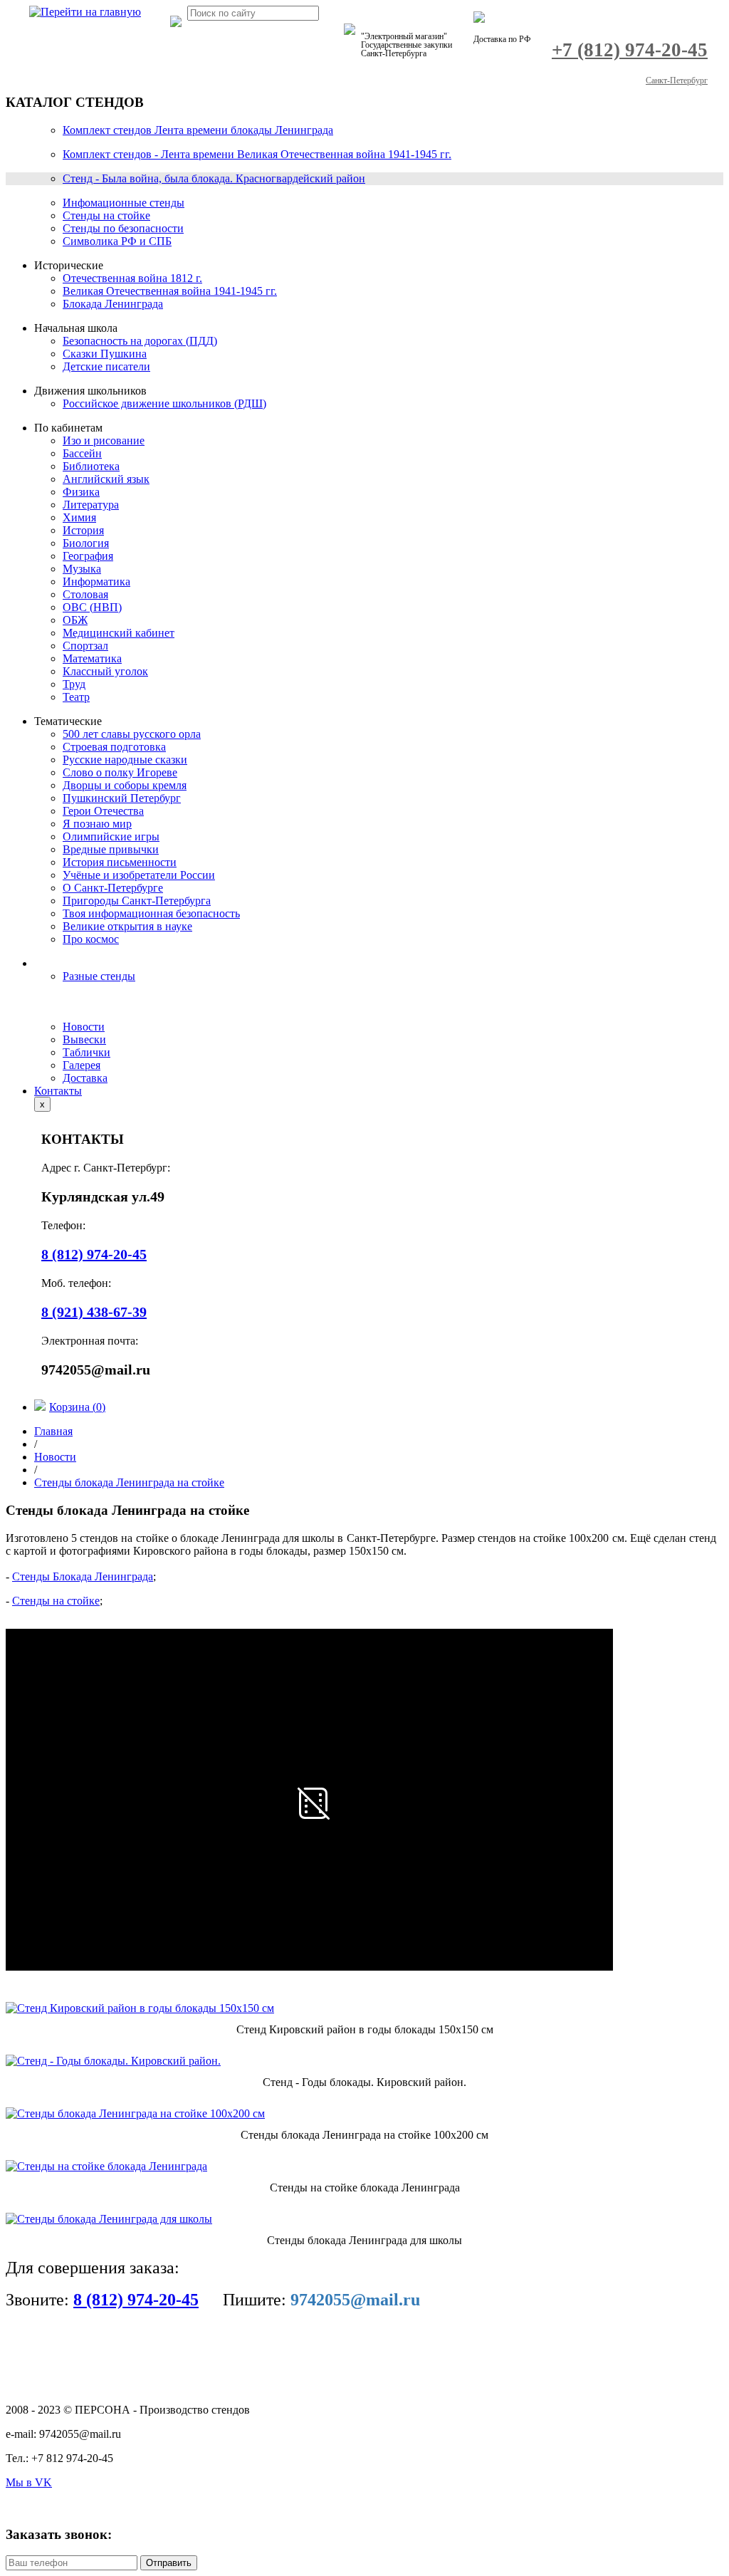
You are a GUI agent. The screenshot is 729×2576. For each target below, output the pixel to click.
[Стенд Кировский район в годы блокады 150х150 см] (140, 2008)
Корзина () (77, 1407)
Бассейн (82, 453)
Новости (84, 1027)
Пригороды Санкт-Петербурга (137, 901)
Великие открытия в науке (127, 926)
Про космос (91, 939)
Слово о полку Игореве (120, 772)
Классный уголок (105, 671)
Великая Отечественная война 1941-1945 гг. (170, 291)
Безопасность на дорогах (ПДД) (140, 341)
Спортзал (85, 646)
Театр (76, 697)
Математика (92, 658)
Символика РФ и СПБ (117, 241)
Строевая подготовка (114, 747)
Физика (81, 492)
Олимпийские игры (111, 836)
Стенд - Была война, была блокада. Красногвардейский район (214, 178)
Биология (86, 543)
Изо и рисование (104, 440)
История (83, 530)
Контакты (58, 1091)
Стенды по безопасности (123, 228)
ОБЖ (75, 620)
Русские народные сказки (125, 760)
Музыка (82, 569)
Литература (91, 505)
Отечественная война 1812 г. (132, 278)
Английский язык (106, 479)
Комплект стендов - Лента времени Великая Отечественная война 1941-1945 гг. (257, 154)
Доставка (85, 1078)
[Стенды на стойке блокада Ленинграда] (106, 2166)
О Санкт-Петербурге (113, 888)
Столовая (85, 594)
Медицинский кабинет (119, 633)
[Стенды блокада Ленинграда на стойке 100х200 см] (135, 2113)
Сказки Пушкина (105, 354)
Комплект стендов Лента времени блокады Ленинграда (198, 130)
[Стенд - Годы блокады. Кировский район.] (113, 2061)
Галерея (82, 1065)
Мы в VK (29, 2482)
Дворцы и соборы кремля (125, 785)
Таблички (86, 1052)
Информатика (96, 582)
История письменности (120, 862)
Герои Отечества (103, 811)
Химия (79, 517)
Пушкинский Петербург (122, 798)
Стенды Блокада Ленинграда (83, 1576)
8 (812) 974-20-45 (136, 2300)
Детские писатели (106, 366)
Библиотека (91, 466)
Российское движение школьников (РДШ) (164, 403)
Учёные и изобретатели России (139, 875)
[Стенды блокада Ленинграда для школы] (109, 2219)
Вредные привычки (111, 849)
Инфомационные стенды (124, 203)
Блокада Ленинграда (113, 304)
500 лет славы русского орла (132, 734)
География (88, 556)
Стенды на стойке (106, 215)
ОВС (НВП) (92, 607)
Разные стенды (99, 976)
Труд (74, 684)
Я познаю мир (97, 824)
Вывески (84, 1039)
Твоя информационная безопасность (151, 913)
